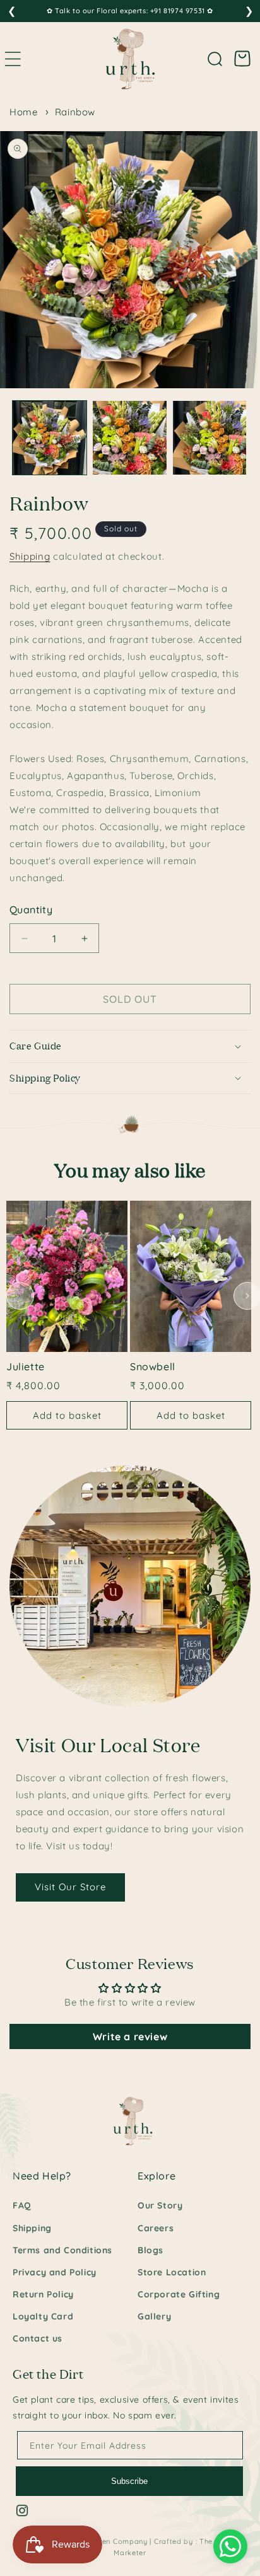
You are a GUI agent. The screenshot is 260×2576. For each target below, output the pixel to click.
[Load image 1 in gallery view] (50, 438)
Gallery (154, 2316)
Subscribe (129, 2481)
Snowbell (153, 1366)
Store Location (172, 2272)
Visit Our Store (70, 1887)
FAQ (22, 2205)
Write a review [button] (130, 2036)
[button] (215, 59)
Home (23, 112)
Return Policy (43, 2294)
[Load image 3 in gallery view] (210, 438)
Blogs (151, 2250)
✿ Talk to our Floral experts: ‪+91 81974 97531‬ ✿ (130, 11)
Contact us (38, 2338)
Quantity (31, 910)
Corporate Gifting (179, 2294)
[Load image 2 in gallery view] (130, 438)
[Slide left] (20, 1296)
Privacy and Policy (55, 2272)
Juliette (26, 1366)
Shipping (30, 556)
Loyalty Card (43, 2316)
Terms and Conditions (62, 2250)
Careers (156, 2228)
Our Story (160, 2205)
